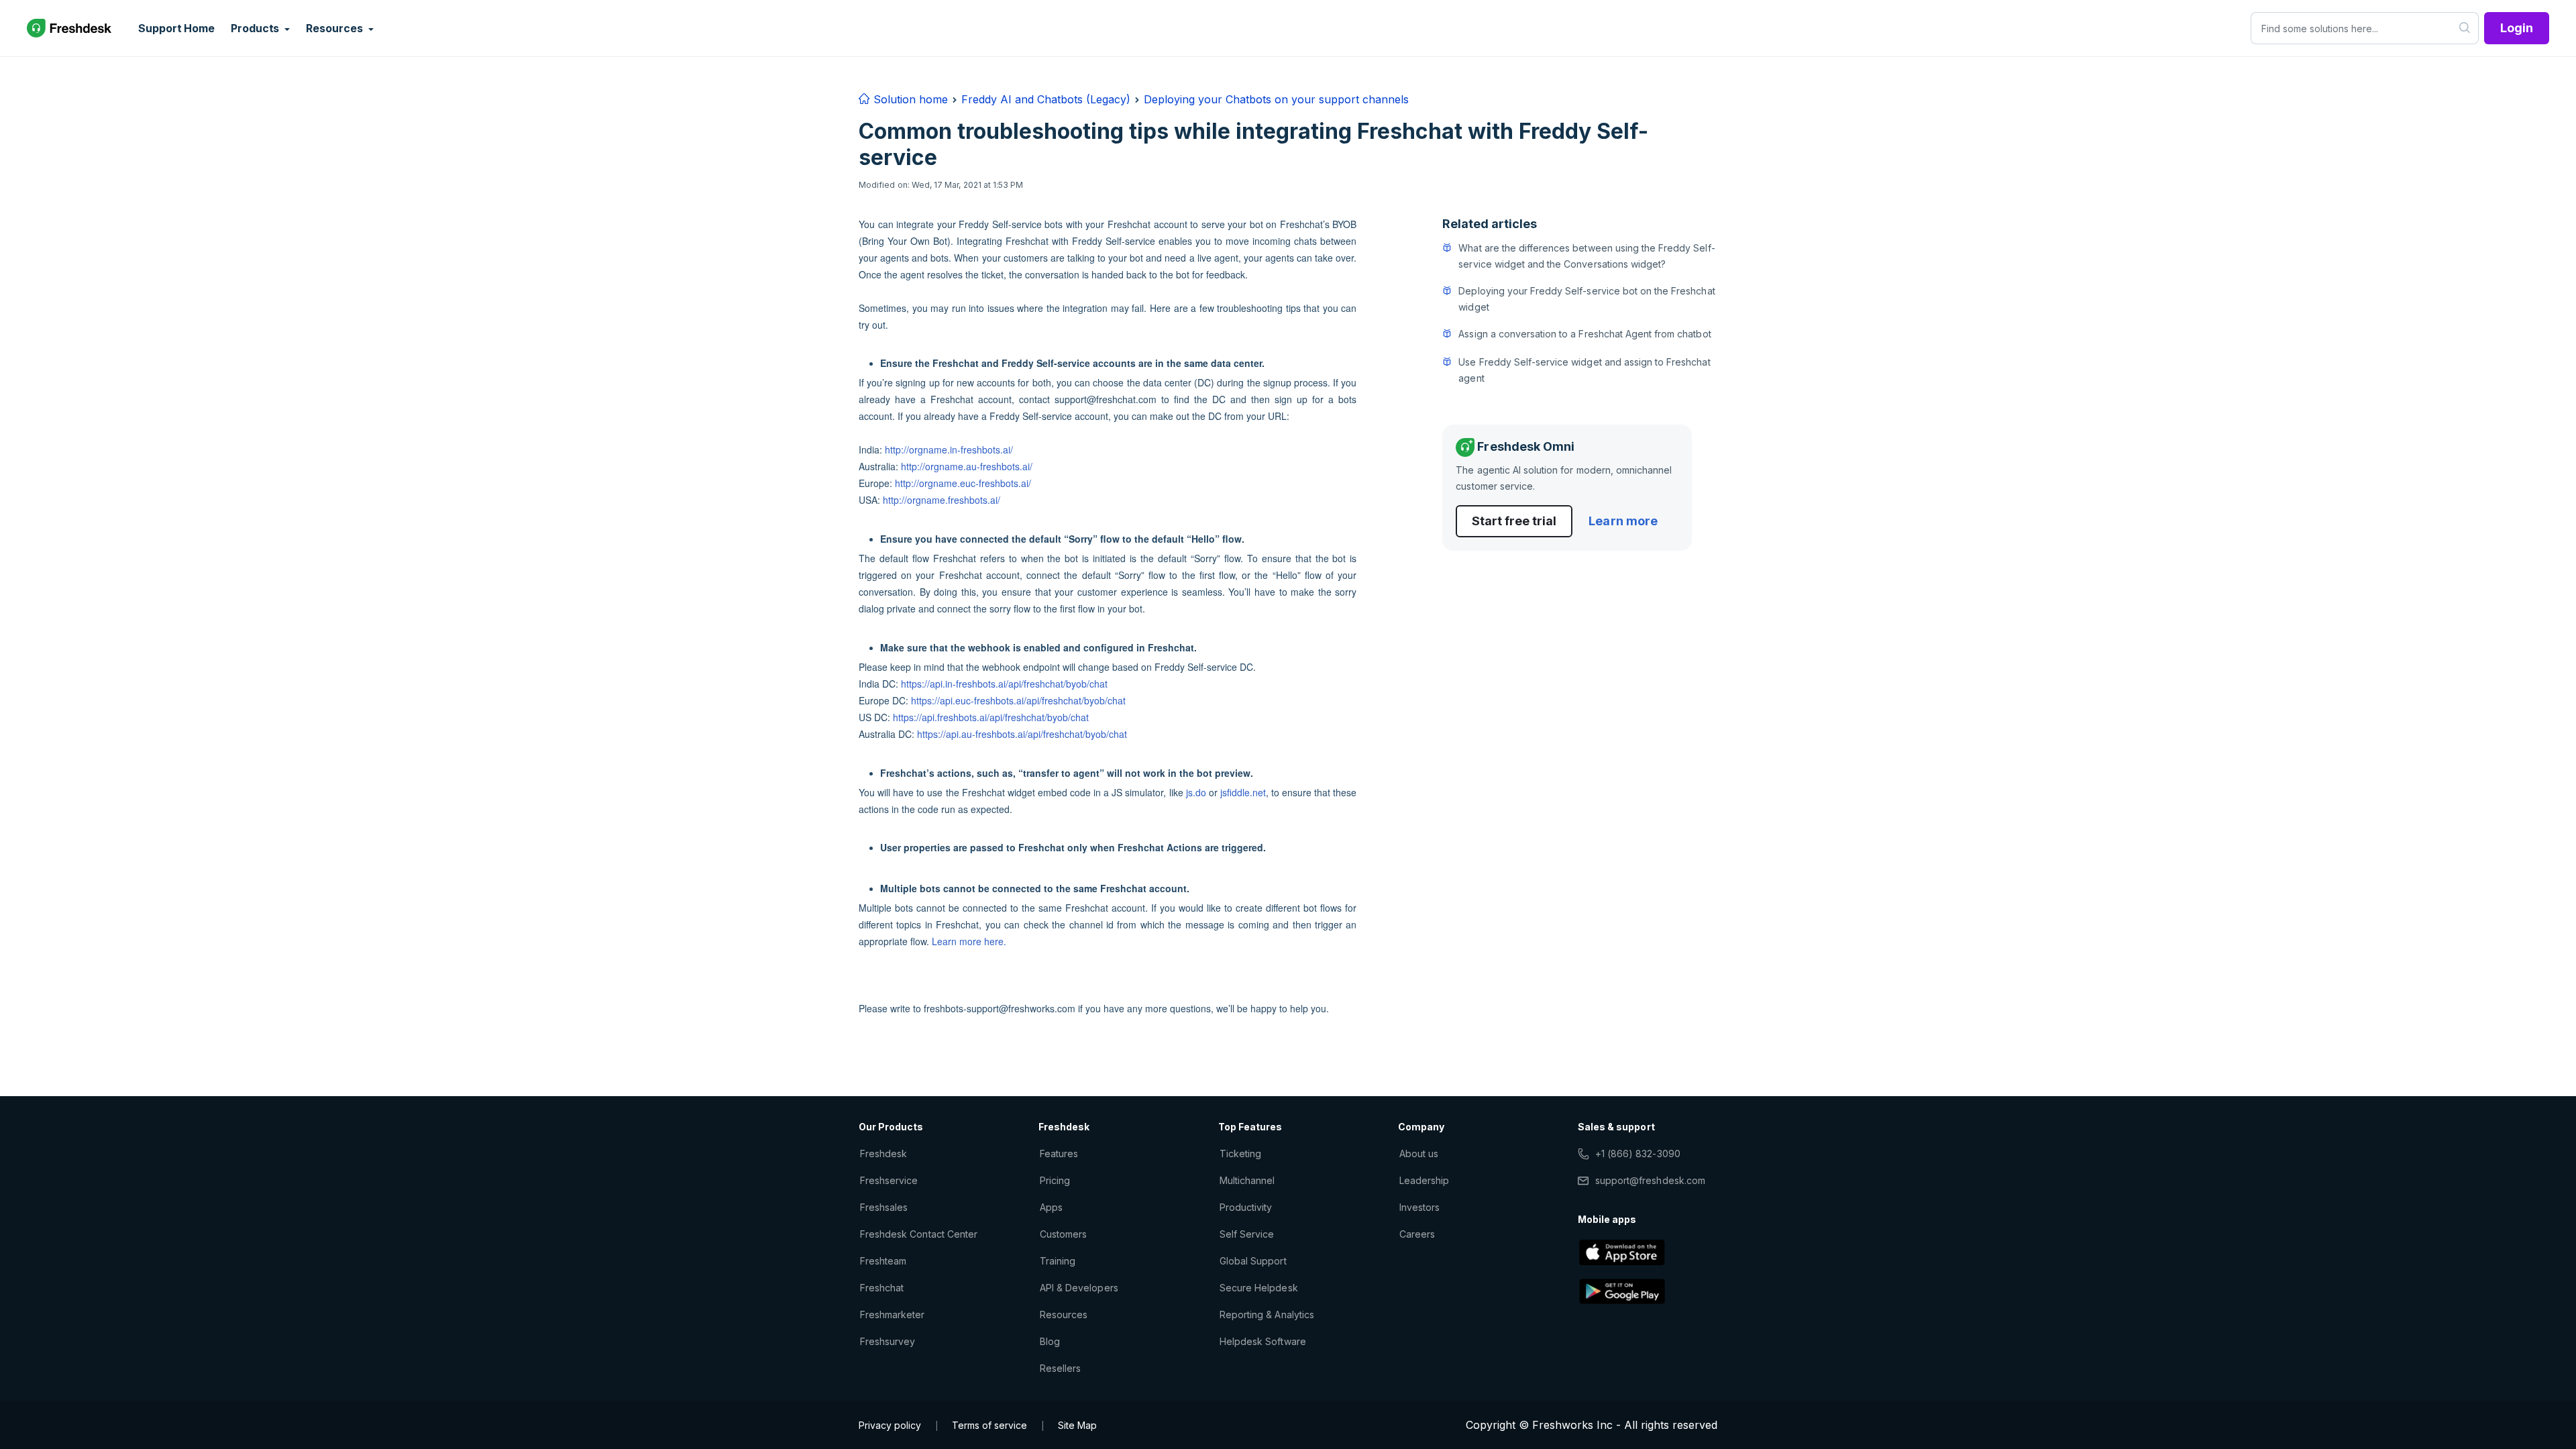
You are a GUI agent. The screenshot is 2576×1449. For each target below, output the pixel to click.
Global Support (1253, 1261)
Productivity (1246, 1207)
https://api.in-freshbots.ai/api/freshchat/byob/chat (1004, 684)
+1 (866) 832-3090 (1638, 1153)
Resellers (1060, 1368)
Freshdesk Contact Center (919, 1234)
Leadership (1424, 1180)
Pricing (1055, 1180)
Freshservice (889, 1180)
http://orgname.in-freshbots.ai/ (949, 449)
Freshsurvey (888, 1341)
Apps (1051, 1207)
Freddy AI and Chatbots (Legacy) (1046, 99)
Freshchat (882, 1288)
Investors (1419, 1207)
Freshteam (883, 1261)
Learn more (1623, 521)
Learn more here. (969, 941)
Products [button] (256, 28)
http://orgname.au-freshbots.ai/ (967, 466)
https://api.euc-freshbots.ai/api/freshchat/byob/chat (1018, 700)
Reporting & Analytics (1267, 1314)
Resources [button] (335, 28)
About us (1419, 1153)
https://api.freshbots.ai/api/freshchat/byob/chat (991, 717)
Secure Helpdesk (1259, 1288)
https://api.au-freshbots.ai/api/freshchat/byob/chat (1022, 734)
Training (1058, 1261)
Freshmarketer (893, 1314)
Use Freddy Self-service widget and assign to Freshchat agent (1584, 370)
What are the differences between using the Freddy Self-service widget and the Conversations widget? (1587, 256)
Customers (1063, 1234)
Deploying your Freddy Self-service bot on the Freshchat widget (1587, 299)
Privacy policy (890, 1425)
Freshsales (884, 1207)
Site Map (1077, 1425)
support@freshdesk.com (1650, 1180)
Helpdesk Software (1263, 1341)
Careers (1417, 1234)
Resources (1064, 1314)
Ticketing (1240, 1153)
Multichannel (1247, 1180)
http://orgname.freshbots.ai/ (942, 500)
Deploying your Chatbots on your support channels (1276, 99)
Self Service (1247, 1234)
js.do (1196, 792)
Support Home (176, 28)
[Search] (2465, 28)
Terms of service (989, 1425)
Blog (1050, 1341)
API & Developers (1079, 1288)
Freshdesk (883, 1153)
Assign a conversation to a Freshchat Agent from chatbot (1585, 334)
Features (1059, 1153)
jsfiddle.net (1243, 792)
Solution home (909, 99)
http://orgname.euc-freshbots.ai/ (963, 483)
